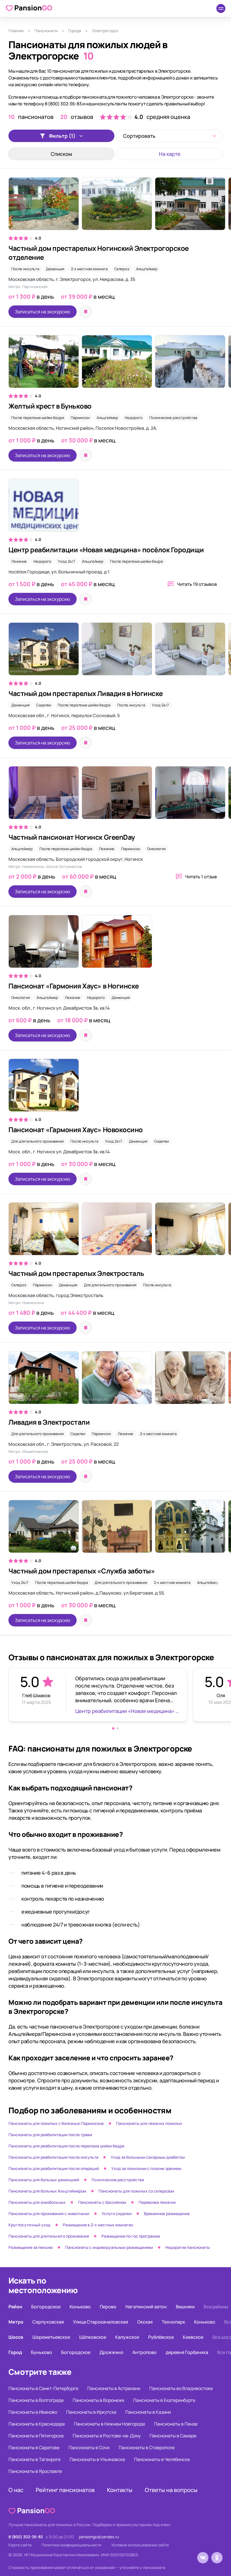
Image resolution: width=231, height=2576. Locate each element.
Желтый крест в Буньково (50, 406)
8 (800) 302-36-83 (26, 2537)
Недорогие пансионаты (188, 2247)
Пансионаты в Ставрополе (147, 2448)
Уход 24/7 (67, 561)
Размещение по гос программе (131, 2236)
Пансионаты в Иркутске (91, 2412)
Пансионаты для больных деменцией (44, 2180)
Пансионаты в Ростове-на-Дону (107, 2436)
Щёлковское (93, 2337)
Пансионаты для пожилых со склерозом (136, 2191)
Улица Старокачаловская (101, 2322)
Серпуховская (48, 2322)
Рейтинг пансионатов (65, 2490)
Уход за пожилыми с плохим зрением (146, 2168)
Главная (16, 31)
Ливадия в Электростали (49, 1422)
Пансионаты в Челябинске (162, 2459)
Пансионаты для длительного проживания (49, 2236)
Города (75, 31)
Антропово (145, 2352)
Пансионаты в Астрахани (114, 2388)
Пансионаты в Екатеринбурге (164, 2400)
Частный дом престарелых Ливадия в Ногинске (86, 693)
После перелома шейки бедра (38, 418)
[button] (113, 1728)
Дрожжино (111, 2352)
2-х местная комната (89, 269)
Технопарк (173, 2322)
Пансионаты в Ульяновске (97, 2459)
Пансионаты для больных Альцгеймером (47, 2191)
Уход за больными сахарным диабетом (148, 2157)
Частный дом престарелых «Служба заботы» (82, 1571)
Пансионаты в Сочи (89, 2448)
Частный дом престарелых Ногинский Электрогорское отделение (99, 253)
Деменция (55, 269)
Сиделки (44, 705)
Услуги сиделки (117, 2213)
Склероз (122, 269)
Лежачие (19, 561)
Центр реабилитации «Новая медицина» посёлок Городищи (106, 550)
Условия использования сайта (140, 2545)
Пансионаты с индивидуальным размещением (109, 2247)
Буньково (42, 2352)
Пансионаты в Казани (148, 2412)
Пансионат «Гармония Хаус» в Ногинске (74, 986)
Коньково (80, 2307)
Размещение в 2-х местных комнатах (98, 2225)
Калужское (127, 2337)
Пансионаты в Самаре (173, 2436)
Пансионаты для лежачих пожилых (149, 2123)
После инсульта (25, 269)
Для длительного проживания (37, 1141)
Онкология (156, 849)
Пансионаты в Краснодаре (37, 2424)
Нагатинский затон (146, 2307)
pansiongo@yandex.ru (99, 2537)
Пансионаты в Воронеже (98, 2400)
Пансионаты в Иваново (33, 2412)
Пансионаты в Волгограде (36, 2400)
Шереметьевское (51, 2337)
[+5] (115, 207)
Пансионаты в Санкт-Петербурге (43, 2388)
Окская (145, 2322)
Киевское (193, 2337)
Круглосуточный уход (29, 2225)
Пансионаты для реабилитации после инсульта (53, 2157)
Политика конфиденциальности (71, 2545)
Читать (197, 584)
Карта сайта (20, 2545)
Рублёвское (161, 2337)
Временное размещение (167, 2213)
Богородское (46, 2307)
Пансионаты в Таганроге (35, 2459)
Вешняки (185, 2307)
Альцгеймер (147, 269)
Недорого (134, 418)
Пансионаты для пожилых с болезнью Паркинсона (56, 2123)
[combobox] (170, 136)
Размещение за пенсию (31, 2247)
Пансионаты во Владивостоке (181, 2388)
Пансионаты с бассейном (102, 2202)
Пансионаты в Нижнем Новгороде (109, 2424)
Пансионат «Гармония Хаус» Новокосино (76, 1130)
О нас (16, 2490)
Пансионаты (46, 31)
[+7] (115, 364)
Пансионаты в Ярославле (35, 2471)
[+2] (115, 795)
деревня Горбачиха (187, 2352)
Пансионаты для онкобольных (37, 2202)
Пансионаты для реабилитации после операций (54, 2168)
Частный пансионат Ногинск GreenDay (72, 837)
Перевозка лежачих (157, 2202)
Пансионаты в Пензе (176, 2424)
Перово (108, 2307)
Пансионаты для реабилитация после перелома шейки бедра (66, 2146)
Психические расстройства (173, 418)
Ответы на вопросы (171, 2490)
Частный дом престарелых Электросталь (76, 1273)
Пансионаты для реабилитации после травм (50, 2135)
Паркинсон (80, 418)
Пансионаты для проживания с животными (49, 2213)
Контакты (120, 2490)
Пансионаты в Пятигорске (36, 2436)
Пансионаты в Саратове (34, 2448)
